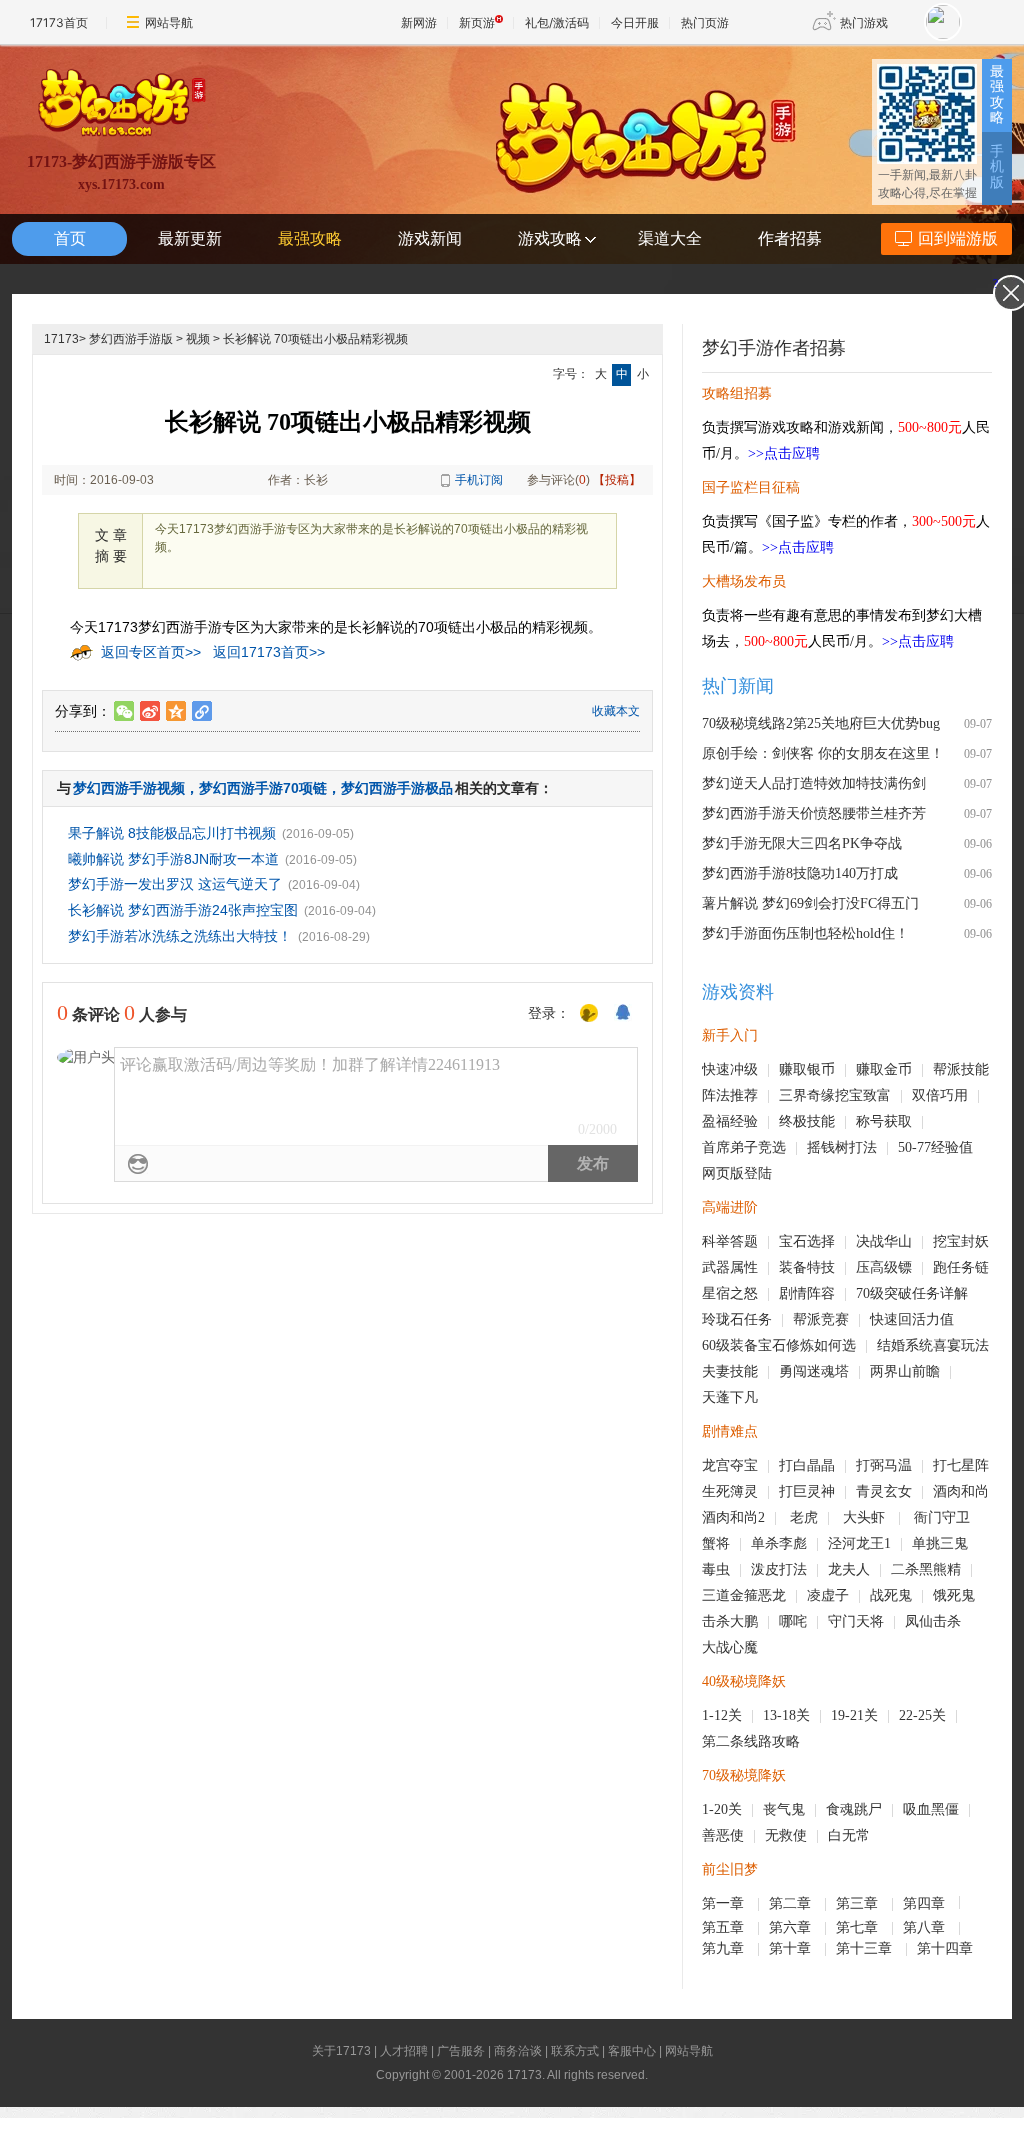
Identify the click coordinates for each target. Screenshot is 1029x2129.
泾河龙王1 (859, 1543)
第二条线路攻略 (751, 1741)
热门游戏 (864, 22)
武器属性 (730, 1267)
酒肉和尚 (961, 1491)
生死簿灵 (730, 1491)
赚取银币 (807, 1069)
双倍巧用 (940, 1095)
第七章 (859, 1927)
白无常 (849, 1835)
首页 (70, 238)
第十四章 (947, 1948)
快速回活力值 (912, 1319)
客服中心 (632, 2051)
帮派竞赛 (821, 1319)
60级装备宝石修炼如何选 (779, 1345)
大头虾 (866, 1517)
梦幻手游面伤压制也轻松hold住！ (805, 933)
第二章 (792, 1903)
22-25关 (922, 1715)
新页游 (477, 22)
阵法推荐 (730, 1095)
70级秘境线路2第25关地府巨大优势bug (821, 723)
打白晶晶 (807, 1465)
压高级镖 (884, 1267)
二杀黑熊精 (926, 1569)
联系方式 (575, 2051)
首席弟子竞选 (744, 1147)
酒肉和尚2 (733, 1517)
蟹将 (716, 1543)
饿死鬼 (954, 1595)
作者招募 (790, 238)
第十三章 (866, 1948)
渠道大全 (670, 238)
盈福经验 (730, 1121)
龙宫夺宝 (730, 1465)
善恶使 (723, 1835)
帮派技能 (961, 1069)
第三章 (859, 1903)
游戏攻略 (550, 238)
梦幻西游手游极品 (397, 788)
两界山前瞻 (905, 1371)
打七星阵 (961, 1465)
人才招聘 (404, 2051)
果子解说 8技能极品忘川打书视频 (172, 833)
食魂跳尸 (854, 1809)
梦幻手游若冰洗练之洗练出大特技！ (180, 936)
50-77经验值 (935, 1147)
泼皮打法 (779, 1569)
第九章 (725, 1948)
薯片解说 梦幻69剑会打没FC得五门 (810, 903)
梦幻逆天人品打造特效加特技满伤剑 (814, 783)
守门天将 (856, 1621)
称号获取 (884, 1121)
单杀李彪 (779, 1543)
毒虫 (716, 1569)
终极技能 (807, 1121)
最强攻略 (997, 94)
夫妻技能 (730, 1371)
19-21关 (854, 1715)
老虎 (804, 1517)
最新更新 (190, 238)
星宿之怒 (730, 1293)
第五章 (725, 1927)
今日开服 (635, 22)
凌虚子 (828, 1595)
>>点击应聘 (784, 453)
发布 (593, 1163)
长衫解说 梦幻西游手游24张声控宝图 (183, 910)
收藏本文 (616, 711)
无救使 (786, 1835)
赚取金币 (884, 1069)
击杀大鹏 (730, 1621)
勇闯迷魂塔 (814, 1371)
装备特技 (807, 1267)
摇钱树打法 (842, 1147)
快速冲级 (730, 1069)
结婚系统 (905, 1345)
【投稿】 (617, 480)
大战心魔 (730, 1647)
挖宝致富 (863, 1095)
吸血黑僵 (931, 1809)
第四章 (926, 1903)
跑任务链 (961, 1267)
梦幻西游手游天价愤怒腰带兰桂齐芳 (814, 813)
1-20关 (722, 1809)
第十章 (792, 1948)
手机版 (997, 167)
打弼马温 (884, 1465)
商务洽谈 (518, 2051)
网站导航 (169, 22)
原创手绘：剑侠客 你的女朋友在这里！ (823, 753)
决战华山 (884, 1241)
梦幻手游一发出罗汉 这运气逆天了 (175, 884)
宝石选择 (807, 1241)
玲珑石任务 (737, 1319)
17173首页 (59, 22)
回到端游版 (958, 238)
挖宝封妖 (961, 1241)
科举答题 (730, 1241)
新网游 (419, 22)
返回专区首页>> (151, 652)
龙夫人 (849, 1569)
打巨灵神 (807, 1491)
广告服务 (461, 2051)
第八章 (926, 1927)
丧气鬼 (784, 1809)
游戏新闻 (430, 238)
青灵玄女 (884, 1491)
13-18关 (786, 1715)
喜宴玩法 (961, 1345)
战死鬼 (891, 1595)
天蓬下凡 (730, 1397)
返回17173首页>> (269, 652)
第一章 (725, 1903)
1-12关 (722, 1715)
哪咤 (793, 1621)
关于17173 (341, 2051)
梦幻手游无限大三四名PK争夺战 (802, 843)
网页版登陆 (737, 1173)
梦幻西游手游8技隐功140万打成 (800, 873)
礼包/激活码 (557, 22)
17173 (61, 339)
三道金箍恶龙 (744, 1595)
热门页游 (705, 22)
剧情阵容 (807, 1293)
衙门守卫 (944, 1517)
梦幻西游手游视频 (129, 788)
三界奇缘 (807, 1095)
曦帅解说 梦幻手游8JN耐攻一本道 (173, 859)
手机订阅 (479, 480)
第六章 (792, 1927)
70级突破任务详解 (912, 1293)
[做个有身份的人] (589, 1014)
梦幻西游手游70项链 (263, 788)
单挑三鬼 (940, 1543)
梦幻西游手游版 (131, 339)
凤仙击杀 (933, 1621)
